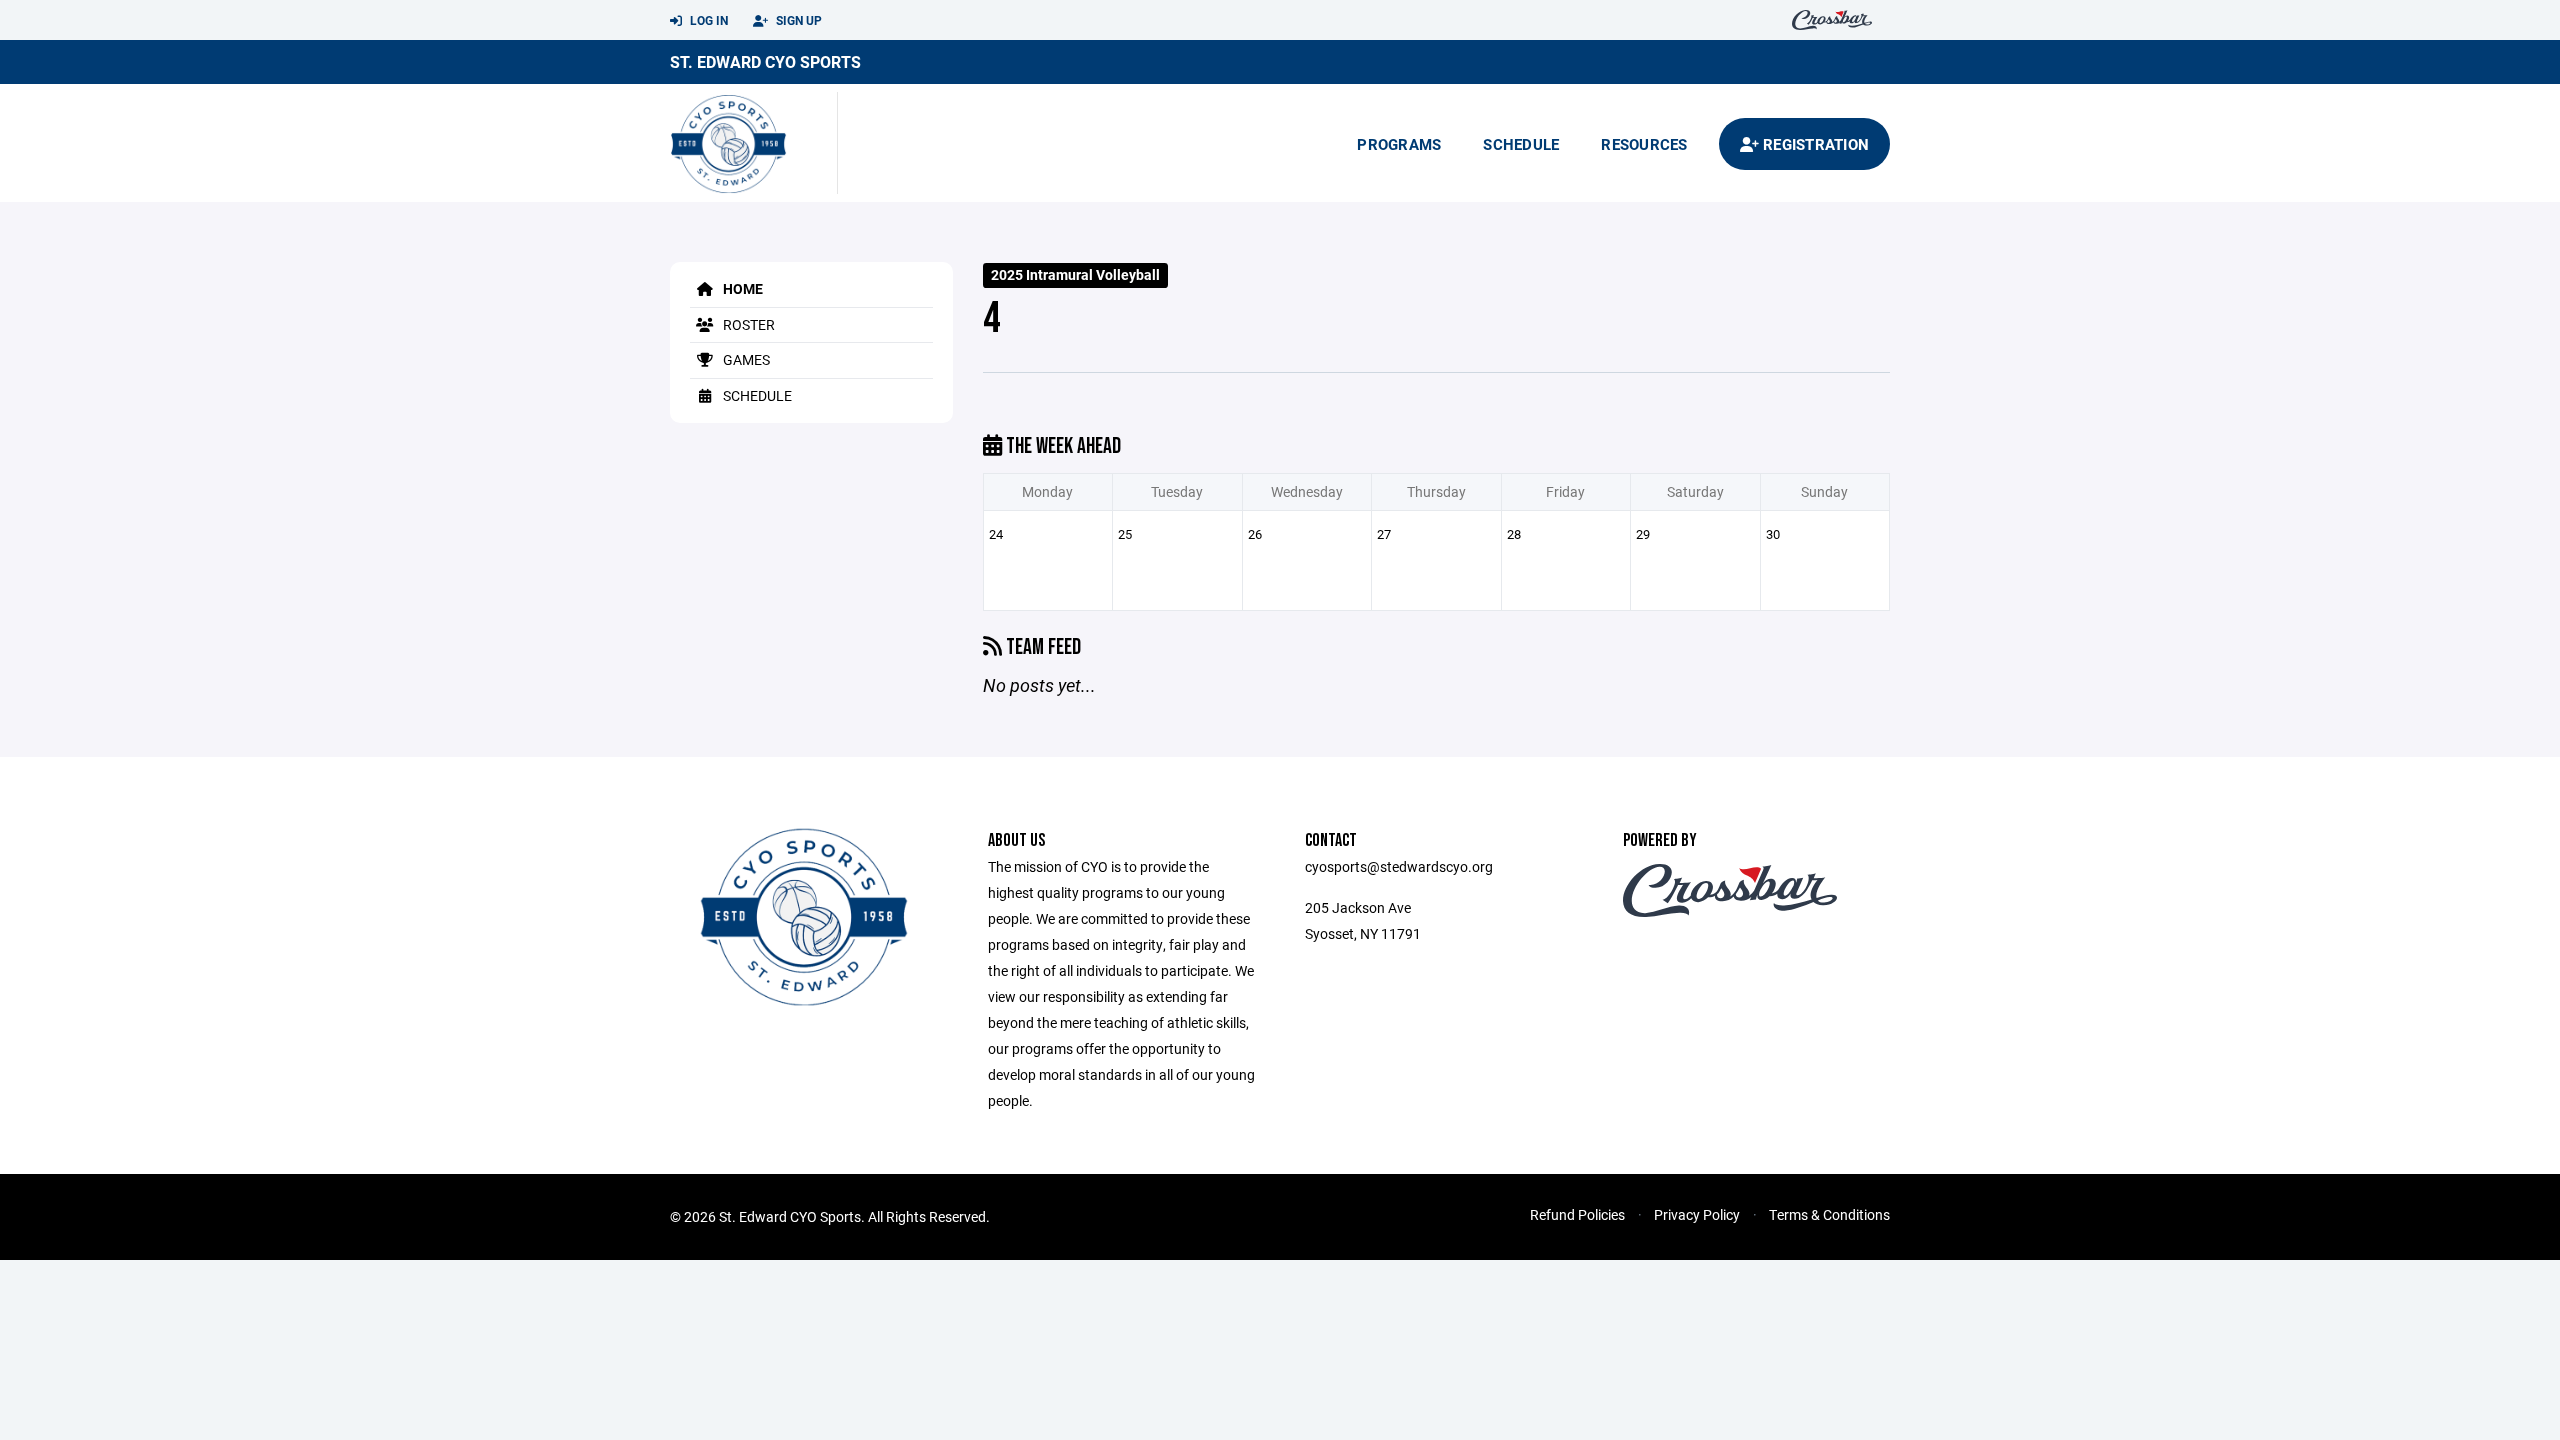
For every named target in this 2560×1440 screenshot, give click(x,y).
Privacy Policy (1697, 1214)
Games (745, 359)
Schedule (1521, 144)
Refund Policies (1577, 1214)
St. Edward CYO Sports (765, 61)
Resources (1644, 144)
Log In (707, 20)
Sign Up (797, 20)
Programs (1399, 144)
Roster (747, 324)
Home (741, 288)
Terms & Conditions (1829, 1214)
